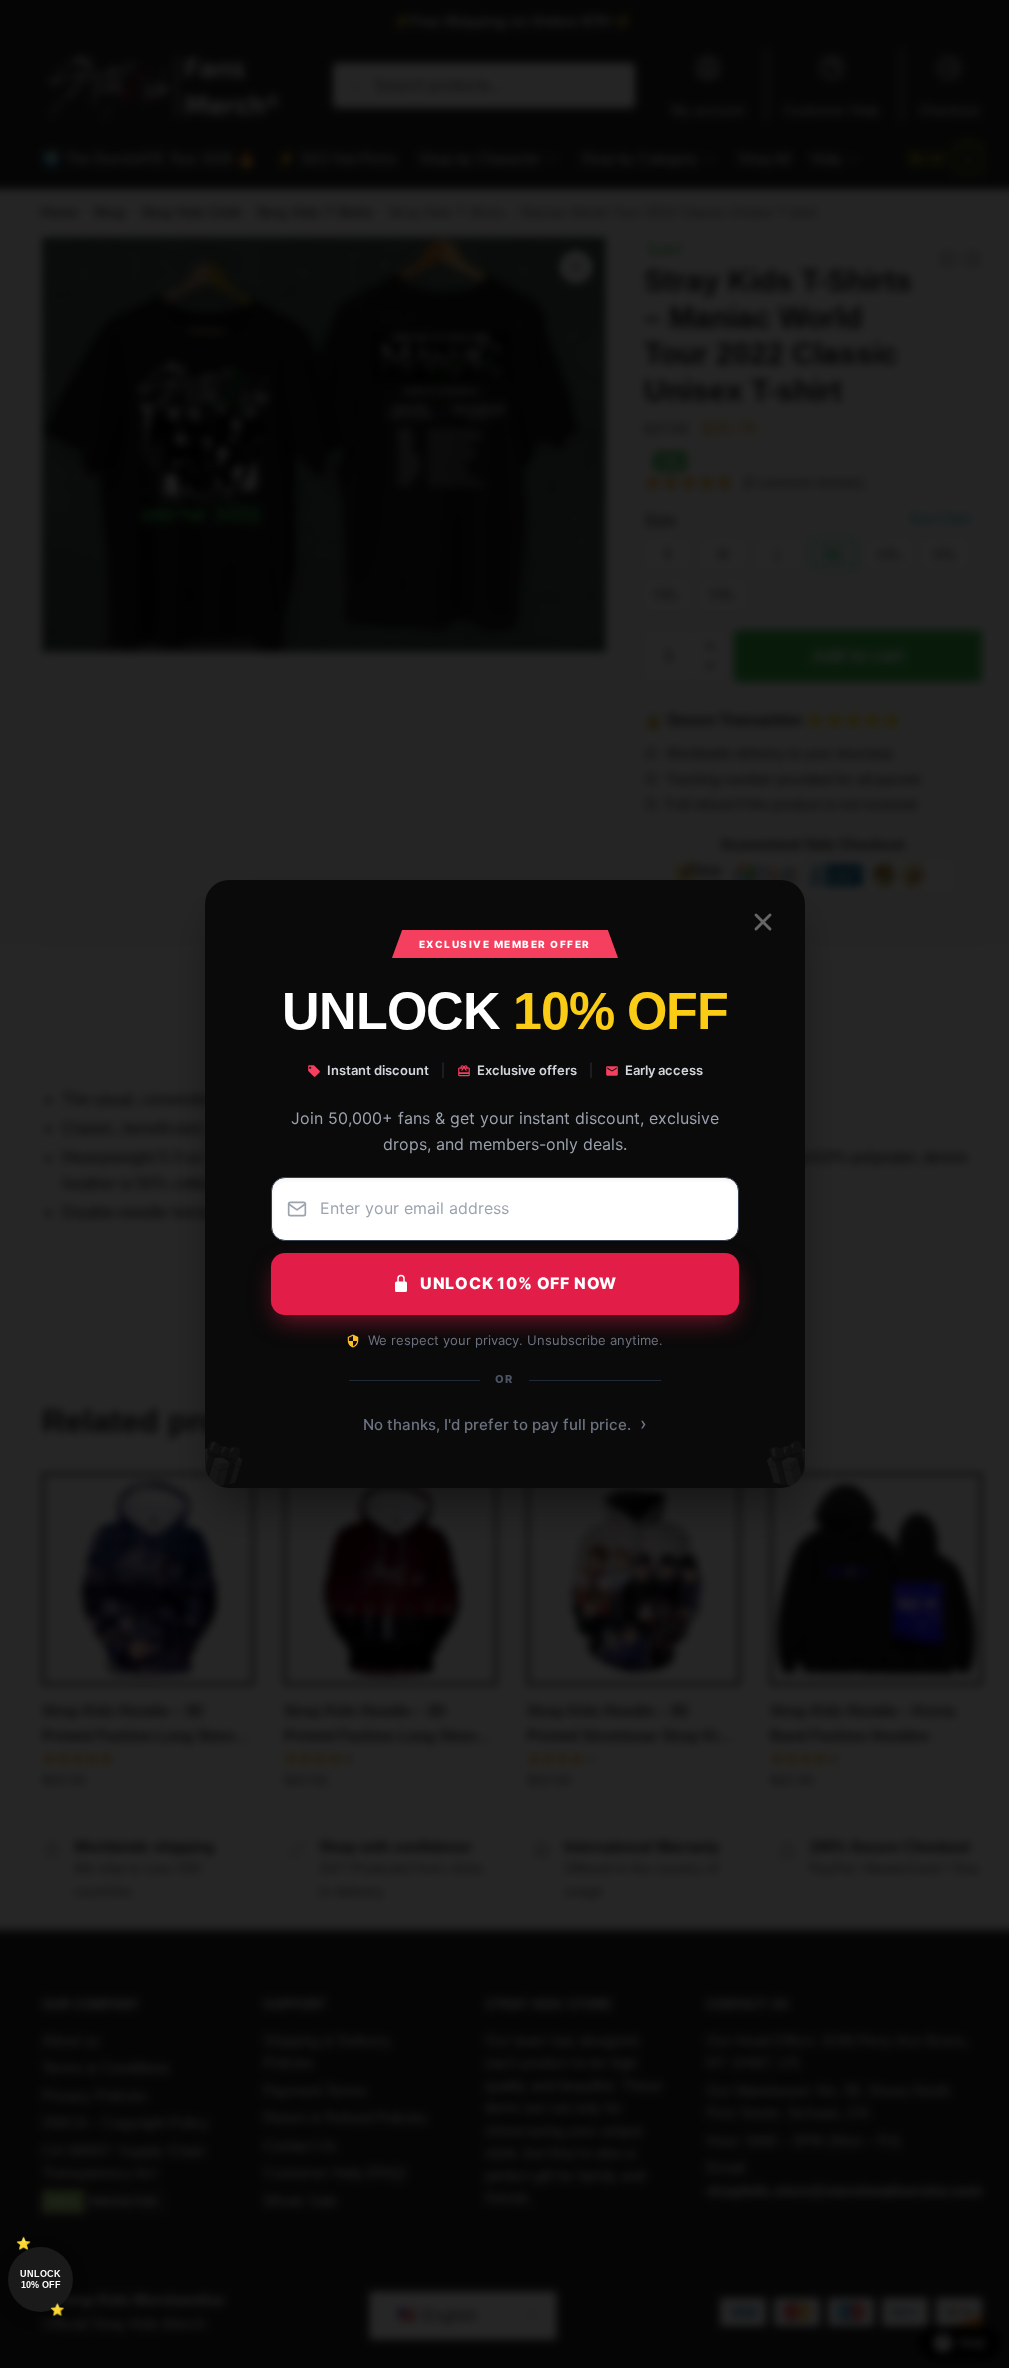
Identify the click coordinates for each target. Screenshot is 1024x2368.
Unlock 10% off (40, 2279)
